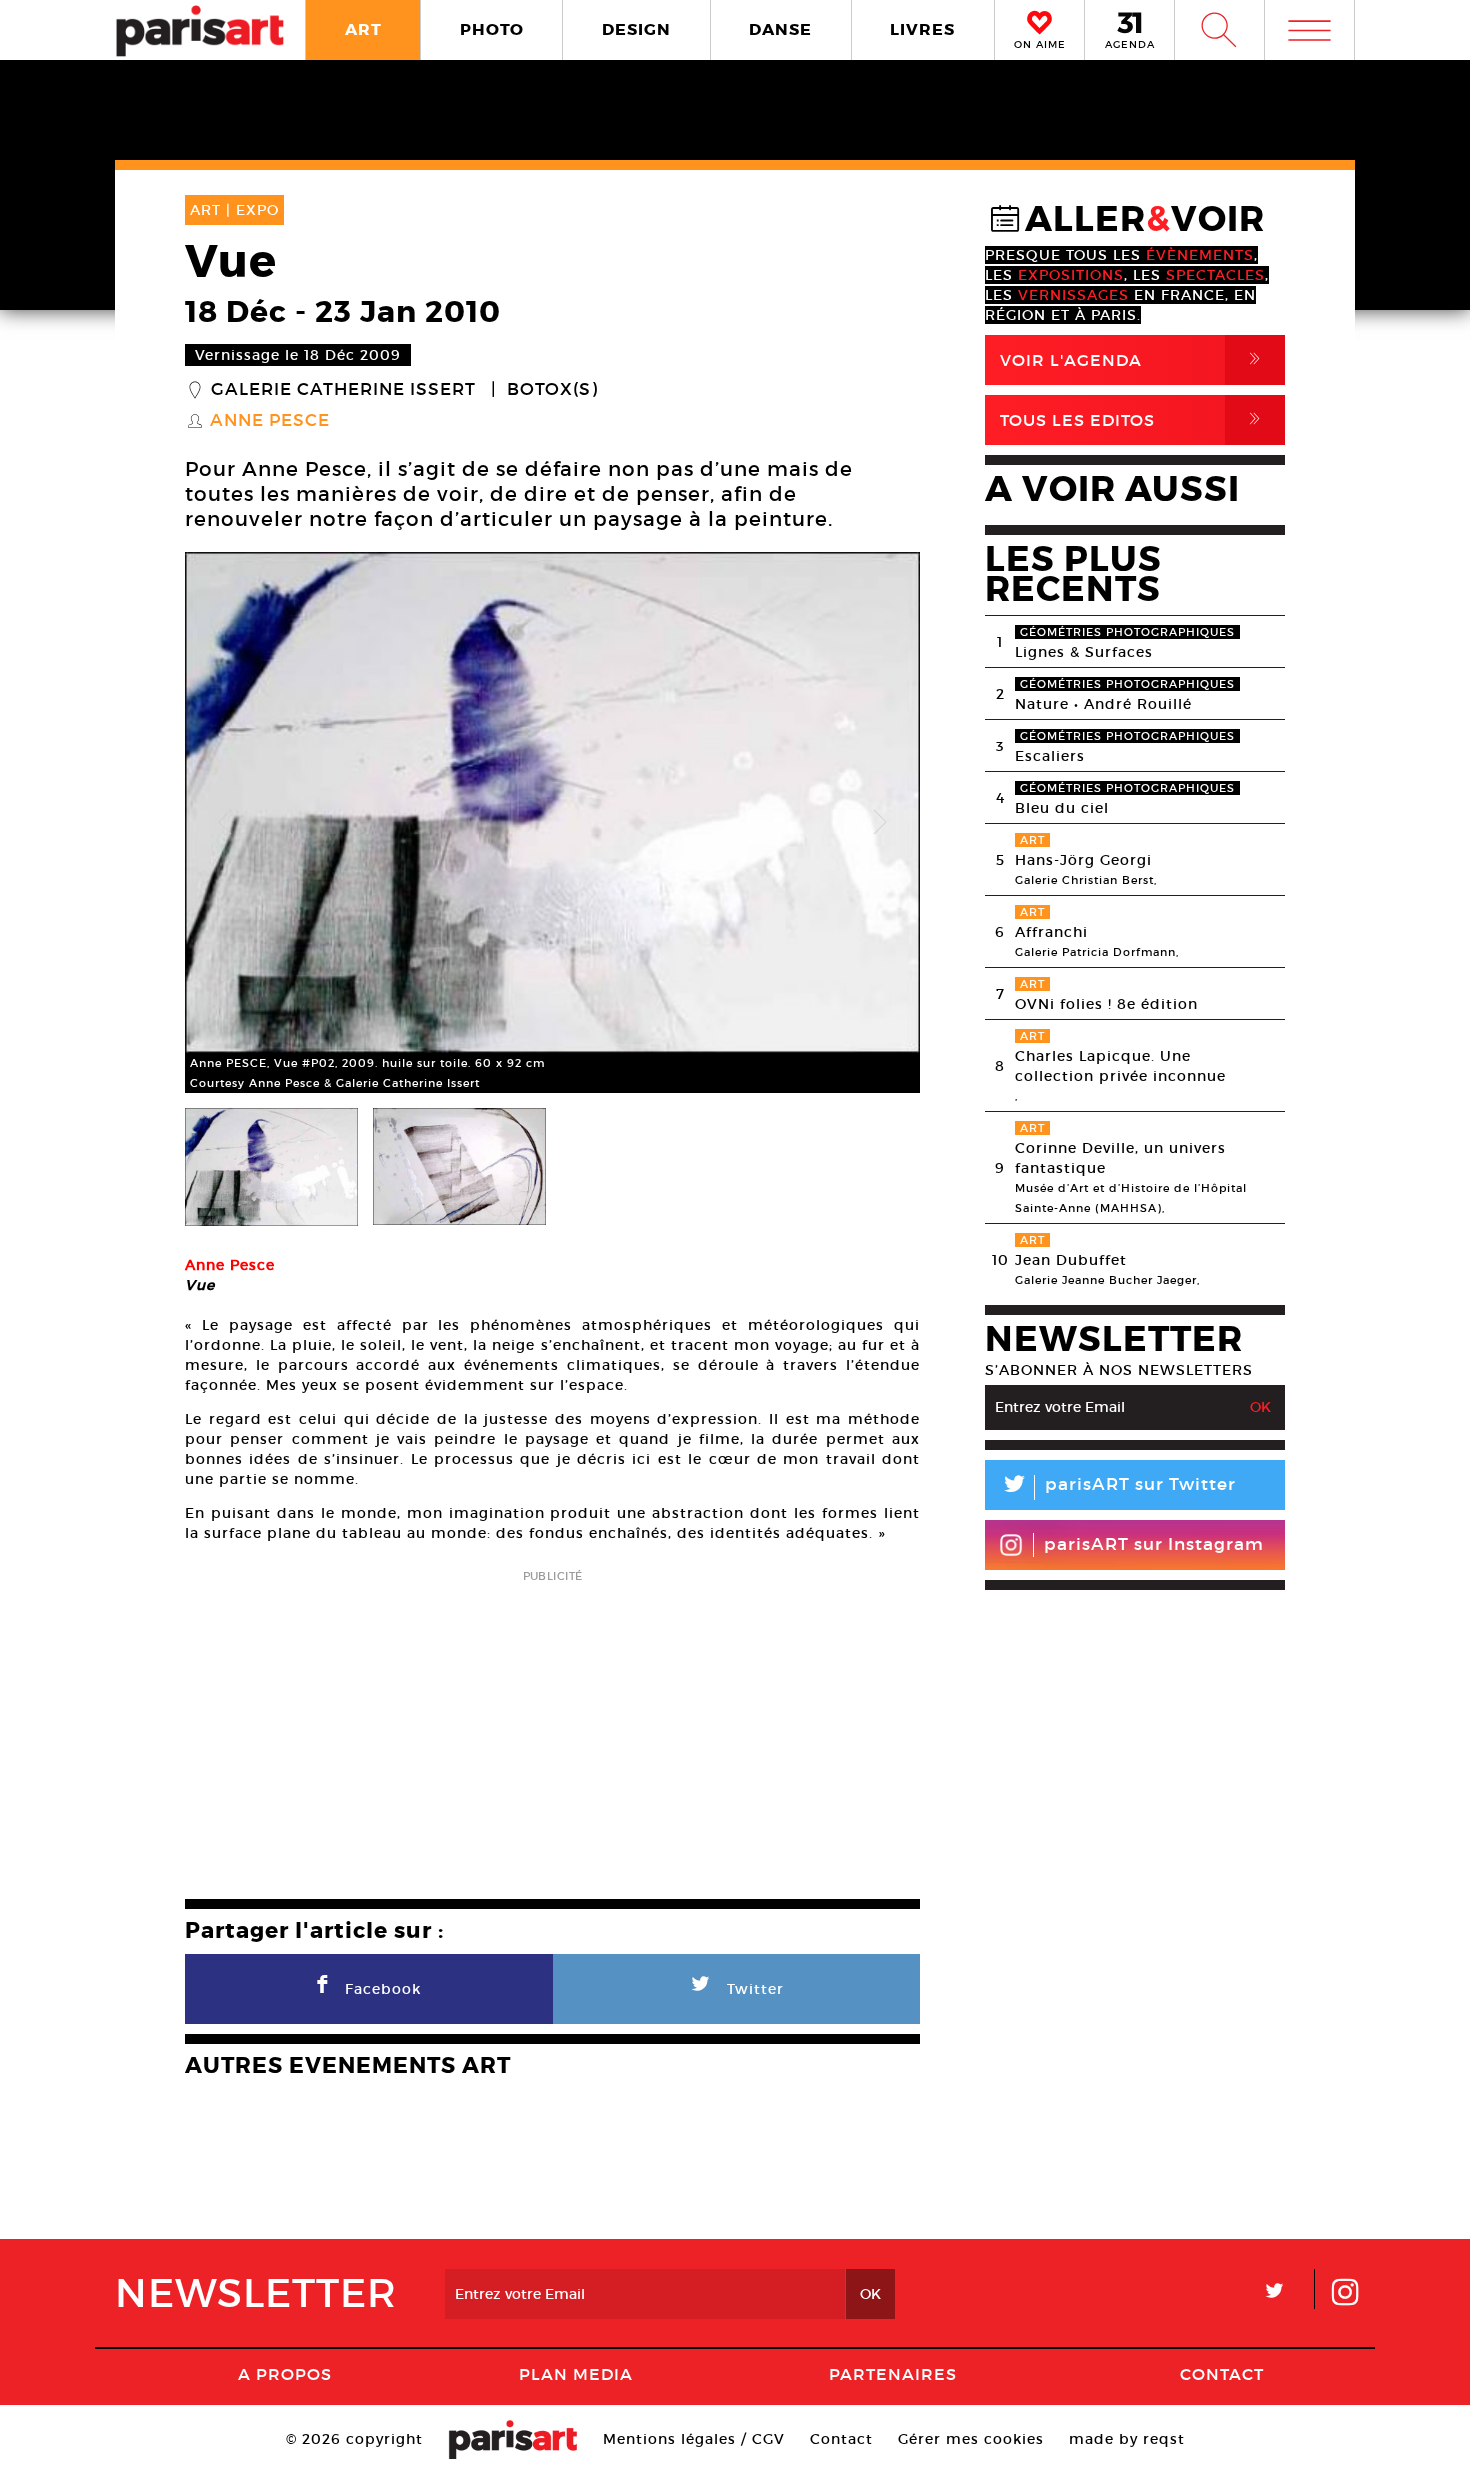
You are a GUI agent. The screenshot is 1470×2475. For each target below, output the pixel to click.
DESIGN (636, 29)
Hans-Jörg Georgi (1083, 860)
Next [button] (880, 823)
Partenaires (893, 2374)
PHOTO (492, 29)
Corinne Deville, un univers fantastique (1120, 1158)
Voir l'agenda (1134, 359)
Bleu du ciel (1062, 808)
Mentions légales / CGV (694, 2439)
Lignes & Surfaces (1084, 652)
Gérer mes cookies (971, 2439)
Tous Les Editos (1134, 419)
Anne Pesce (270, 421)
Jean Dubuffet (1071, 1260)
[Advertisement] (552, 1728)
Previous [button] (225, 823)
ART (363, 29)
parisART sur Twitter (1118, 1487)
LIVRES (922, 29)
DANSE (780, 29)
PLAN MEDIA (576, 2374)
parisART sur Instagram (1154, 1544)
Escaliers (1050, 756)
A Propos (285, 2374)
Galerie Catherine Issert (343, 390)
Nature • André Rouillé (1103, 704)
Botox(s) (552, 390)
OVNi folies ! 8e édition (1106, 1004)
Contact (1222, 2374)
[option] (552, 822)
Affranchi (1051, 932)
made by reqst (1127, 2439)
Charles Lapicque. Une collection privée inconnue (1120, 1066)
